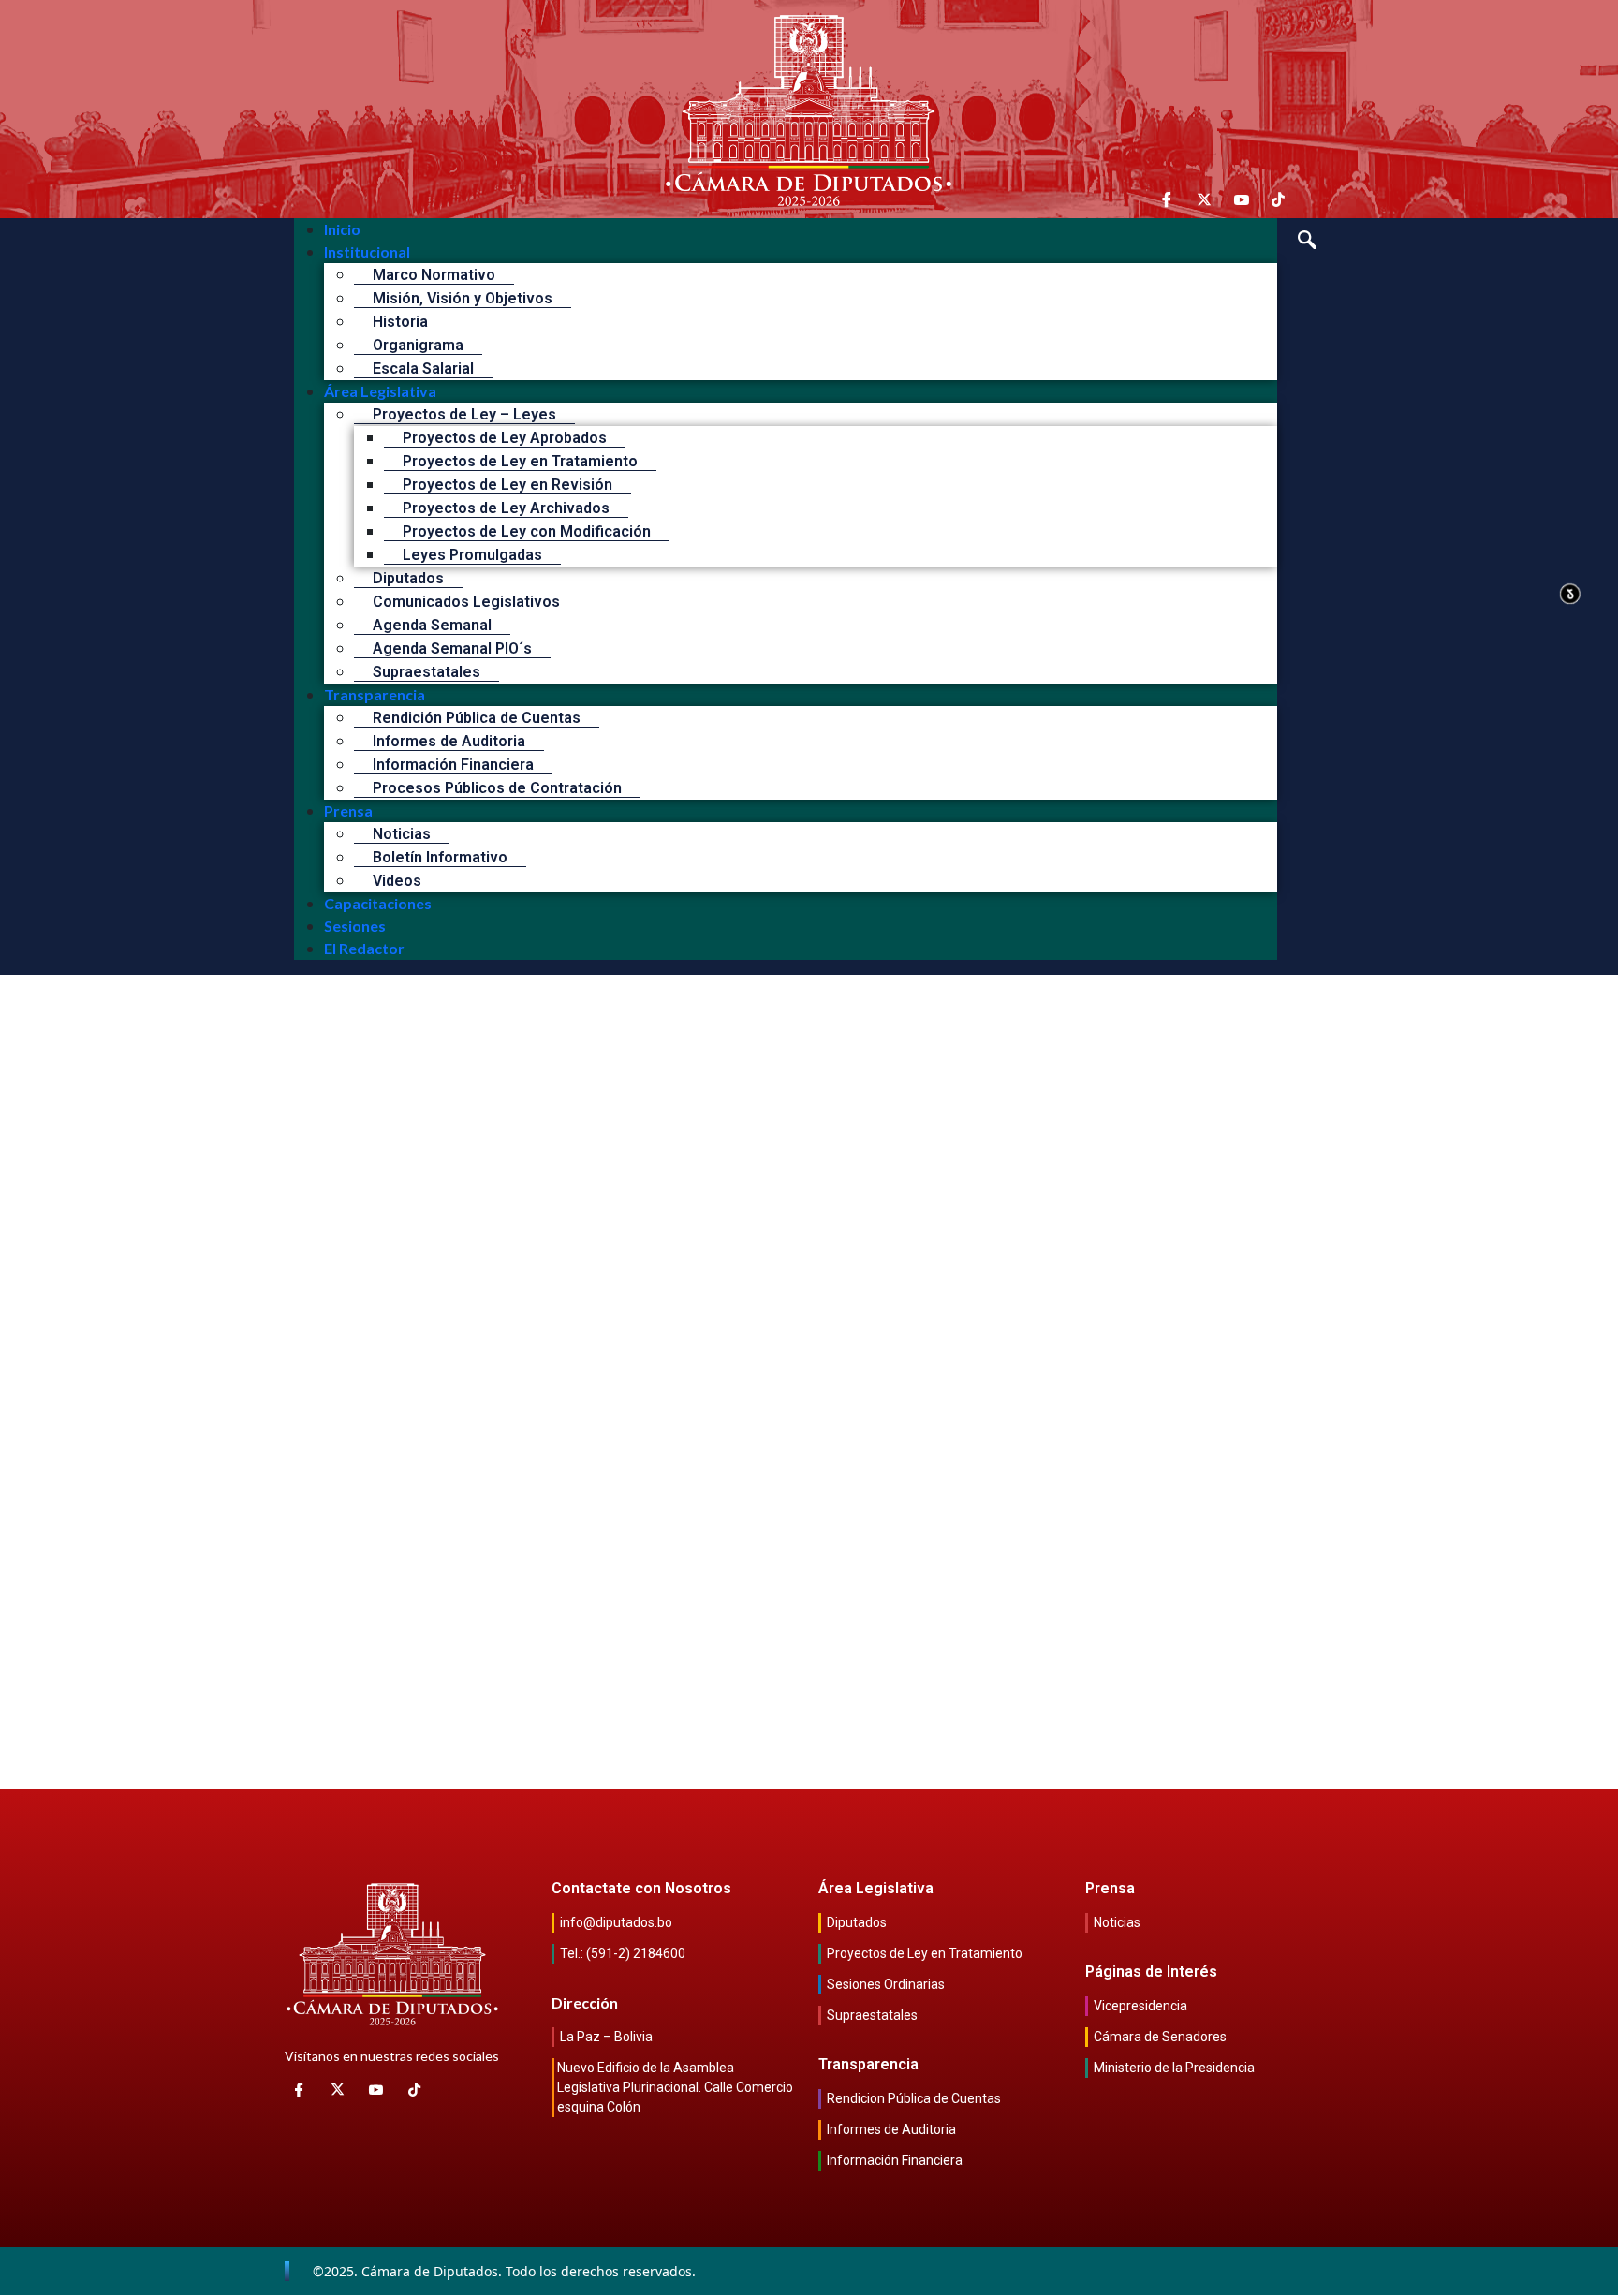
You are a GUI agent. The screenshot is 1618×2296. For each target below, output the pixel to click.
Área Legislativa (380, 391)
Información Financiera (453, 765)
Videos (397, 881)
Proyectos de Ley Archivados (506, 508)
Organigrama (418, 345)
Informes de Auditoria (449, 741)
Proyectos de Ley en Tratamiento (520, 461)
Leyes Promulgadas (472, 555)
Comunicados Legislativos (466, 602)
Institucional (367, 251)
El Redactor (364, 948)
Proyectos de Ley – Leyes (464, 414)
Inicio (342, 229)
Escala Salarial (423, 368)
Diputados (408, 578)
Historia (400, 322)
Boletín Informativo (440, 857)
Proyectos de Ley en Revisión (507, 485)
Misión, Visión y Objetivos (463, 298)
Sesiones (355, 926)
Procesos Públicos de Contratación (497, 788)
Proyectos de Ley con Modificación (527, 531)
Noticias (402, 834)
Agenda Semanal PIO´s (452, 648)
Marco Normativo (434, 275)
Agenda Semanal (432, 625)
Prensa (348, 810)
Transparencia (375, 694)
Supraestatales (427, 672)
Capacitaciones (378, 903)
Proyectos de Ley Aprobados (505, 438)
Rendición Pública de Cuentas (477, 718)
